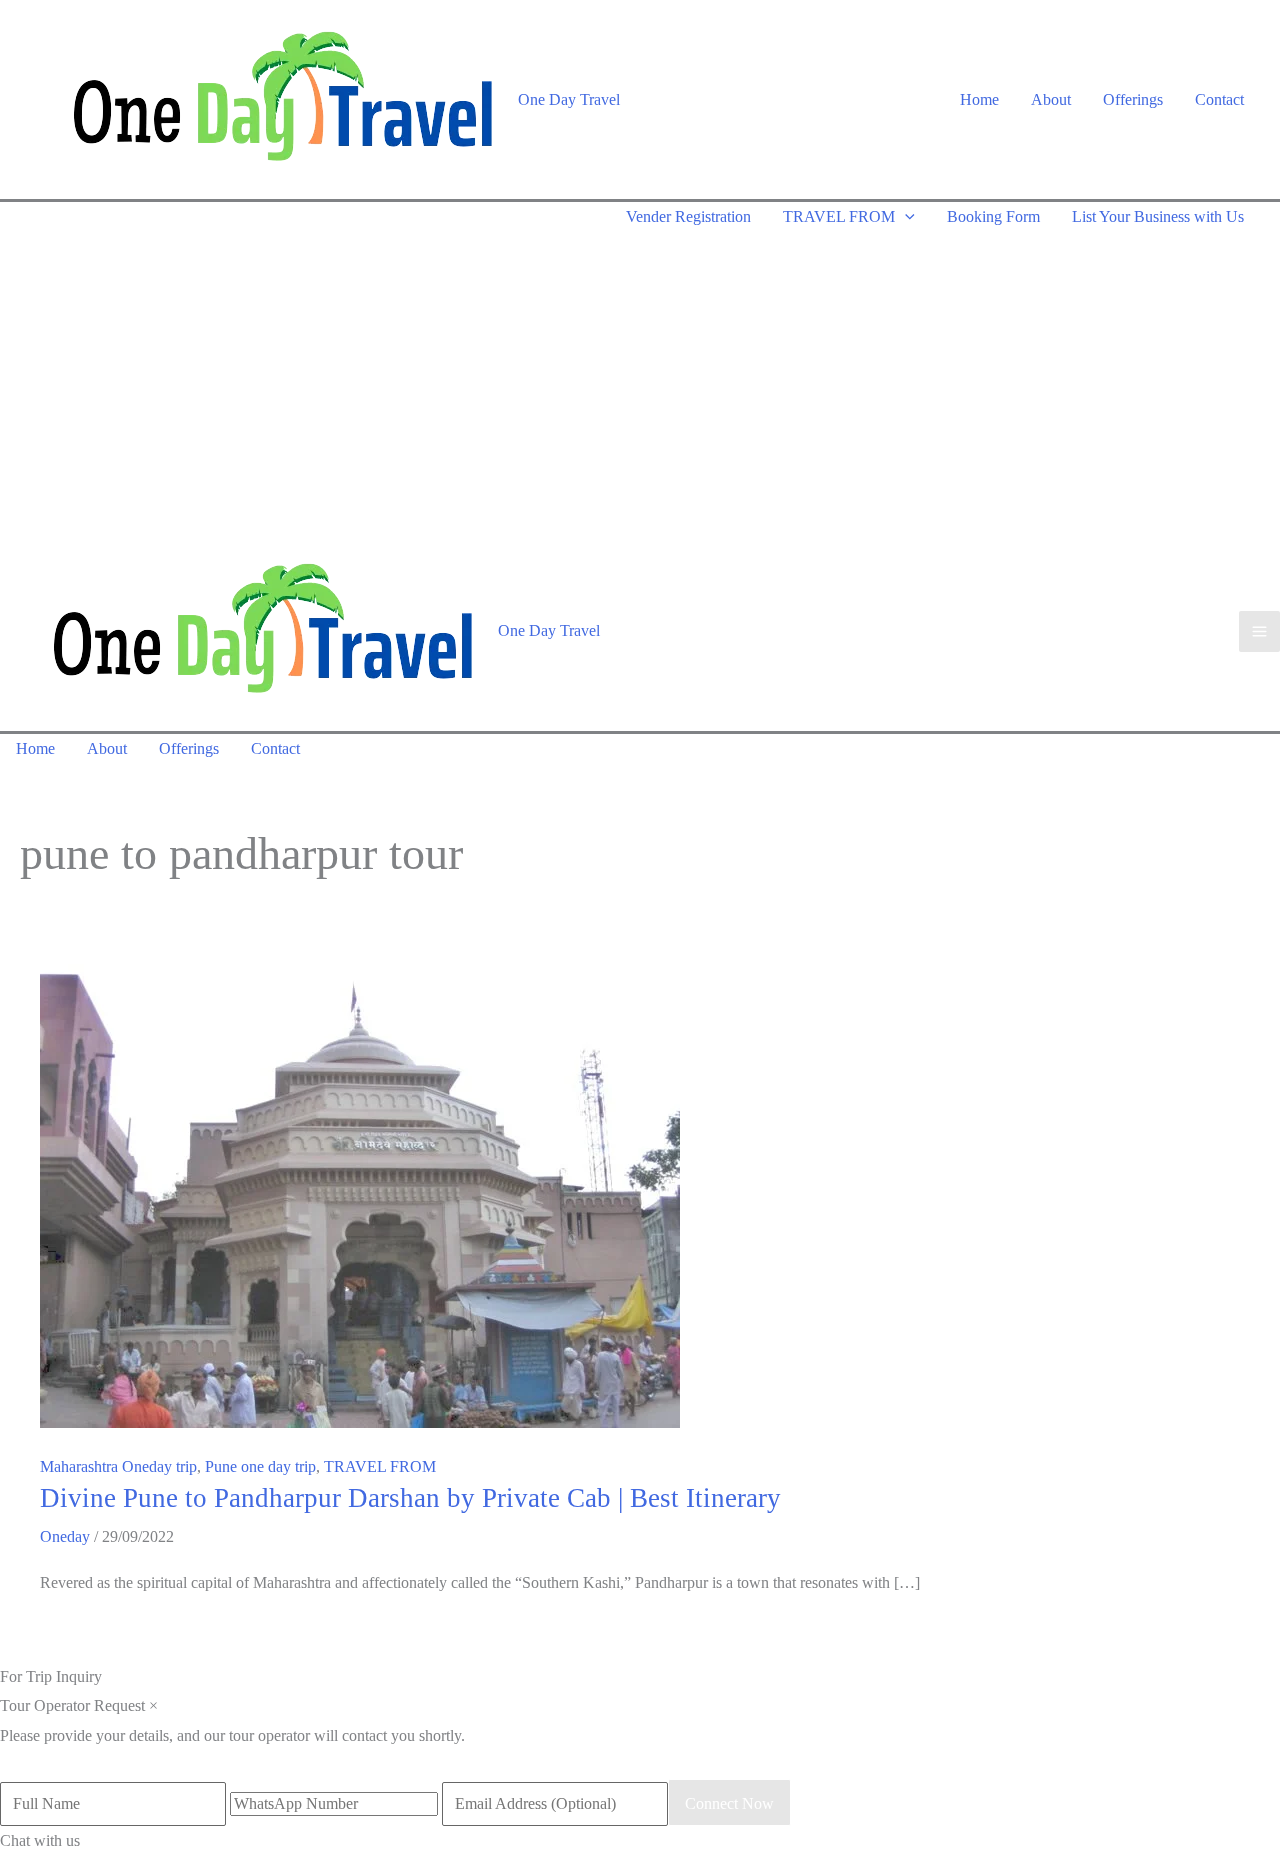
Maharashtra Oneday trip (118, 1466)
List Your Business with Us (1158, 216)
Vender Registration (688, 216)
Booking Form (993, 216)
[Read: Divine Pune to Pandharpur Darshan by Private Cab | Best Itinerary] (360, 1185)
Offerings (1133, 99)
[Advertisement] (640, 382)
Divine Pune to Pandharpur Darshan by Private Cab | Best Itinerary (410, 1498)
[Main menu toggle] (1259, 631)
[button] (905, 216)
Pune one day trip (260, 1466)
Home (979, 99)
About (1051, 99)
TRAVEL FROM (839, 216)
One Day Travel (569, 99)
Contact (1219, 99)
